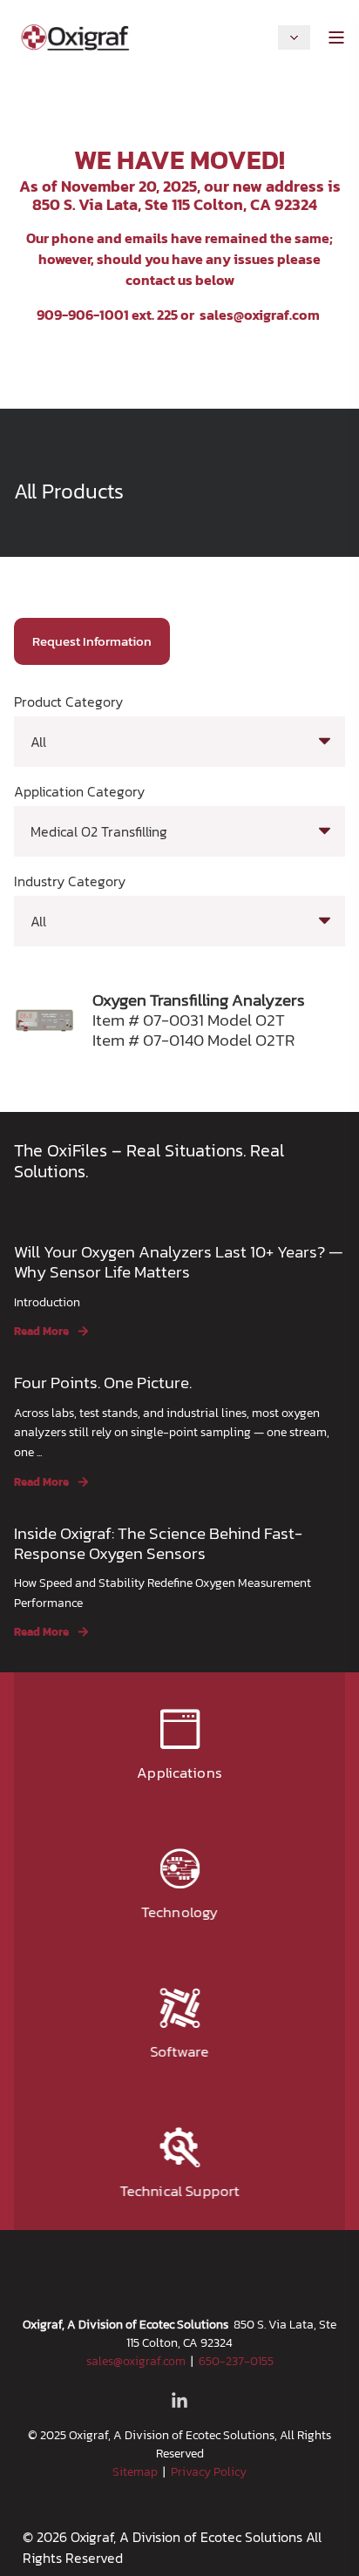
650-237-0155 (236, 2361)
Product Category (68, 702)
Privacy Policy (209, 2472)
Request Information (92, 641)
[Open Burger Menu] (336, 37)
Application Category (79, 791)
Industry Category (70, 881)
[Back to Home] (75, 35)
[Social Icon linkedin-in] (179, 2400)
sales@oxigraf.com (260, 315)
